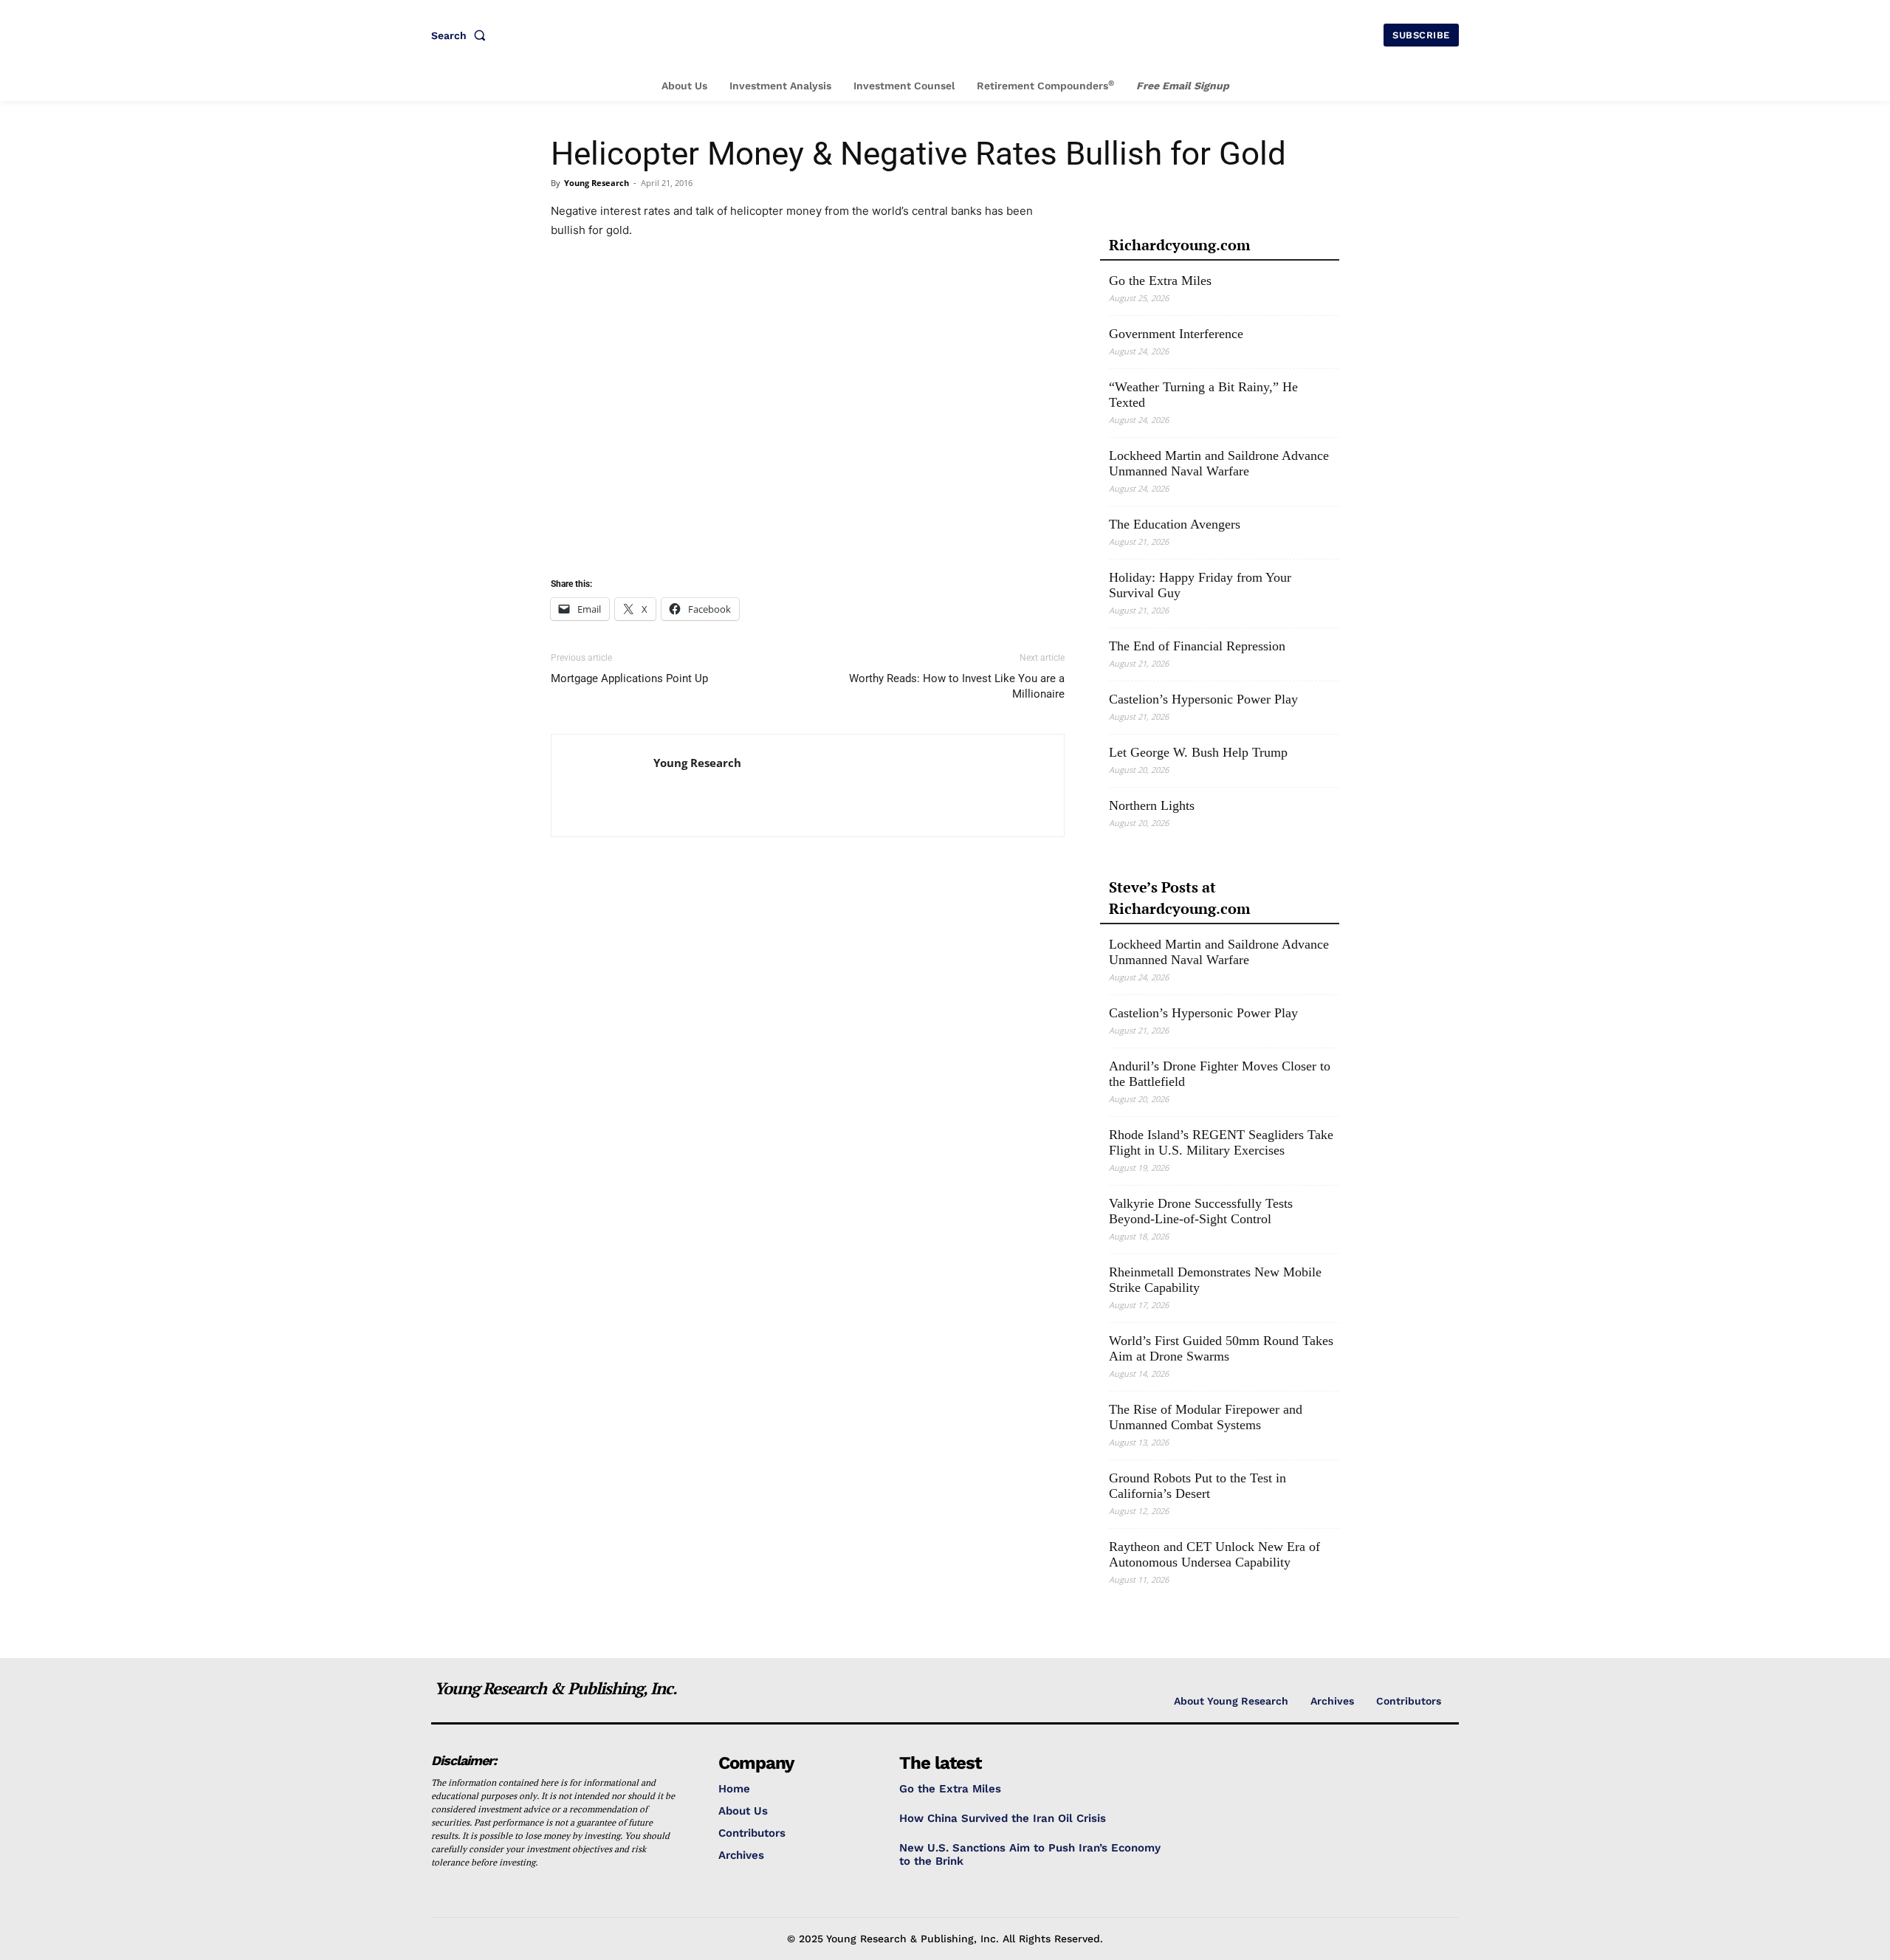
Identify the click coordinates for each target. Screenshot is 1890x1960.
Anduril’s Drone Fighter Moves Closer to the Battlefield (1220, 1074)
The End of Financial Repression (1197, 646)
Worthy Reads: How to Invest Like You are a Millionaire (957, 686)
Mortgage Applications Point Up (629, 678)
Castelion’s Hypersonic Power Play (1203, 699)
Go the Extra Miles (1160, 281)
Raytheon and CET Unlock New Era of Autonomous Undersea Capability (1214, 1554)
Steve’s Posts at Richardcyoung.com (1179, 898)
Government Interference (1176, 334)
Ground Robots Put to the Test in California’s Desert (1197, 1486)
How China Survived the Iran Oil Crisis (1003, 1818)
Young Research (597, 183)
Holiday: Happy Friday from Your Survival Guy (1200, 585)
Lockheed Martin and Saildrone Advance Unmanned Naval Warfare (1219, 463)
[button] (461, 35)
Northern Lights (1152, 805)
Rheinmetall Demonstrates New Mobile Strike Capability (1215, 1280)
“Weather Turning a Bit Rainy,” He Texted (1203, 395)
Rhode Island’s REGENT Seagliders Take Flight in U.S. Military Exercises (1221, 1142)
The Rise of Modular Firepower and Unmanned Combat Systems (1206, 1417)
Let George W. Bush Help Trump (1198, 752)
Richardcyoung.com (1179, 245)
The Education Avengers (1175, 524)
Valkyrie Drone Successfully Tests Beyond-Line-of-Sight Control (1201, 1211)
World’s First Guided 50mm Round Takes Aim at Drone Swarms (1221, 1348)
